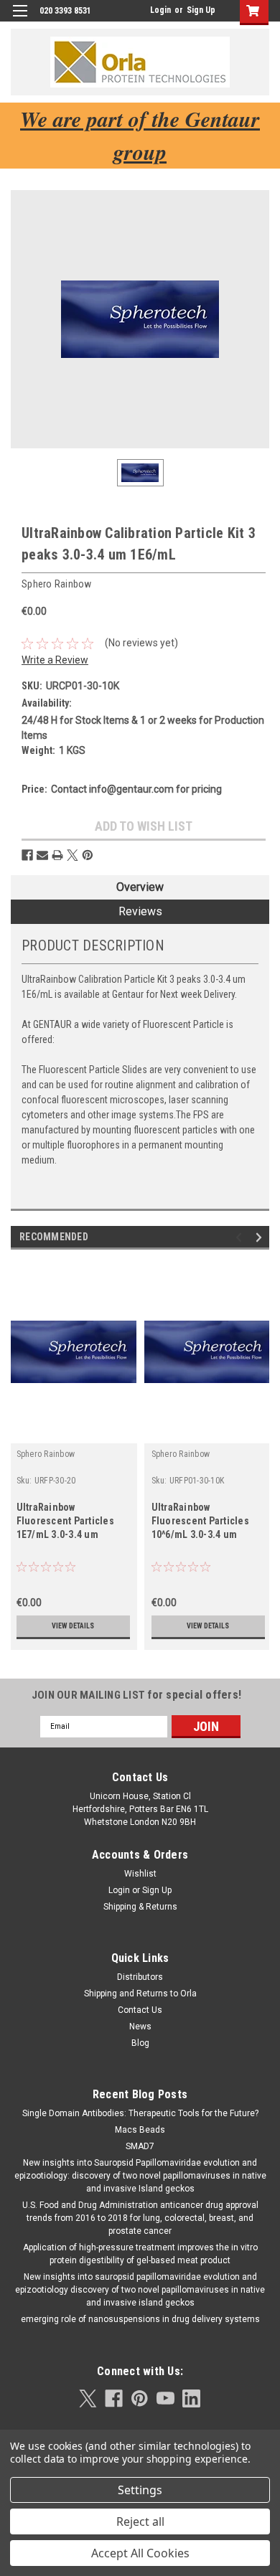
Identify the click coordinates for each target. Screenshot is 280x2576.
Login (160, 10)
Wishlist (140, 1874)
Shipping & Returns (140, 1907)
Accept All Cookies (140, 2553)
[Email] (42, 855)
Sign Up (201, 10)
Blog (140, 2043)
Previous (241, 1237)
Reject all (140, 2521)
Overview (140, 887)
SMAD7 (140, 2146)
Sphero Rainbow (46, 1454)
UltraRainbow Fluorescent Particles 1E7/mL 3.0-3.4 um (65, 1521)
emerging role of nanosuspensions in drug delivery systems (140, 2319)
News (140, 2027)
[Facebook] (27, 855)
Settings (140, 2490)
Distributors (140, 1977)
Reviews (140, 911)
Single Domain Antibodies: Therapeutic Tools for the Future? (140, 2113)
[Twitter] (73, 855)
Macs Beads (140, 2130)
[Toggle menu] (20, 20)
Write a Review (55, 660)
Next (261, 1237)
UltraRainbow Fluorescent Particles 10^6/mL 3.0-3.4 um (200, 1521)
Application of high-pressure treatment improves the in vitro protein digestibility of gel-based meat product (140, 2254)
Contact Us (140, 2010)
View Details (73, 1626)
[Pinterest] (88, 855)
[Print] (57, 855)
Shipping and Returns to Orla (140, 1994)
